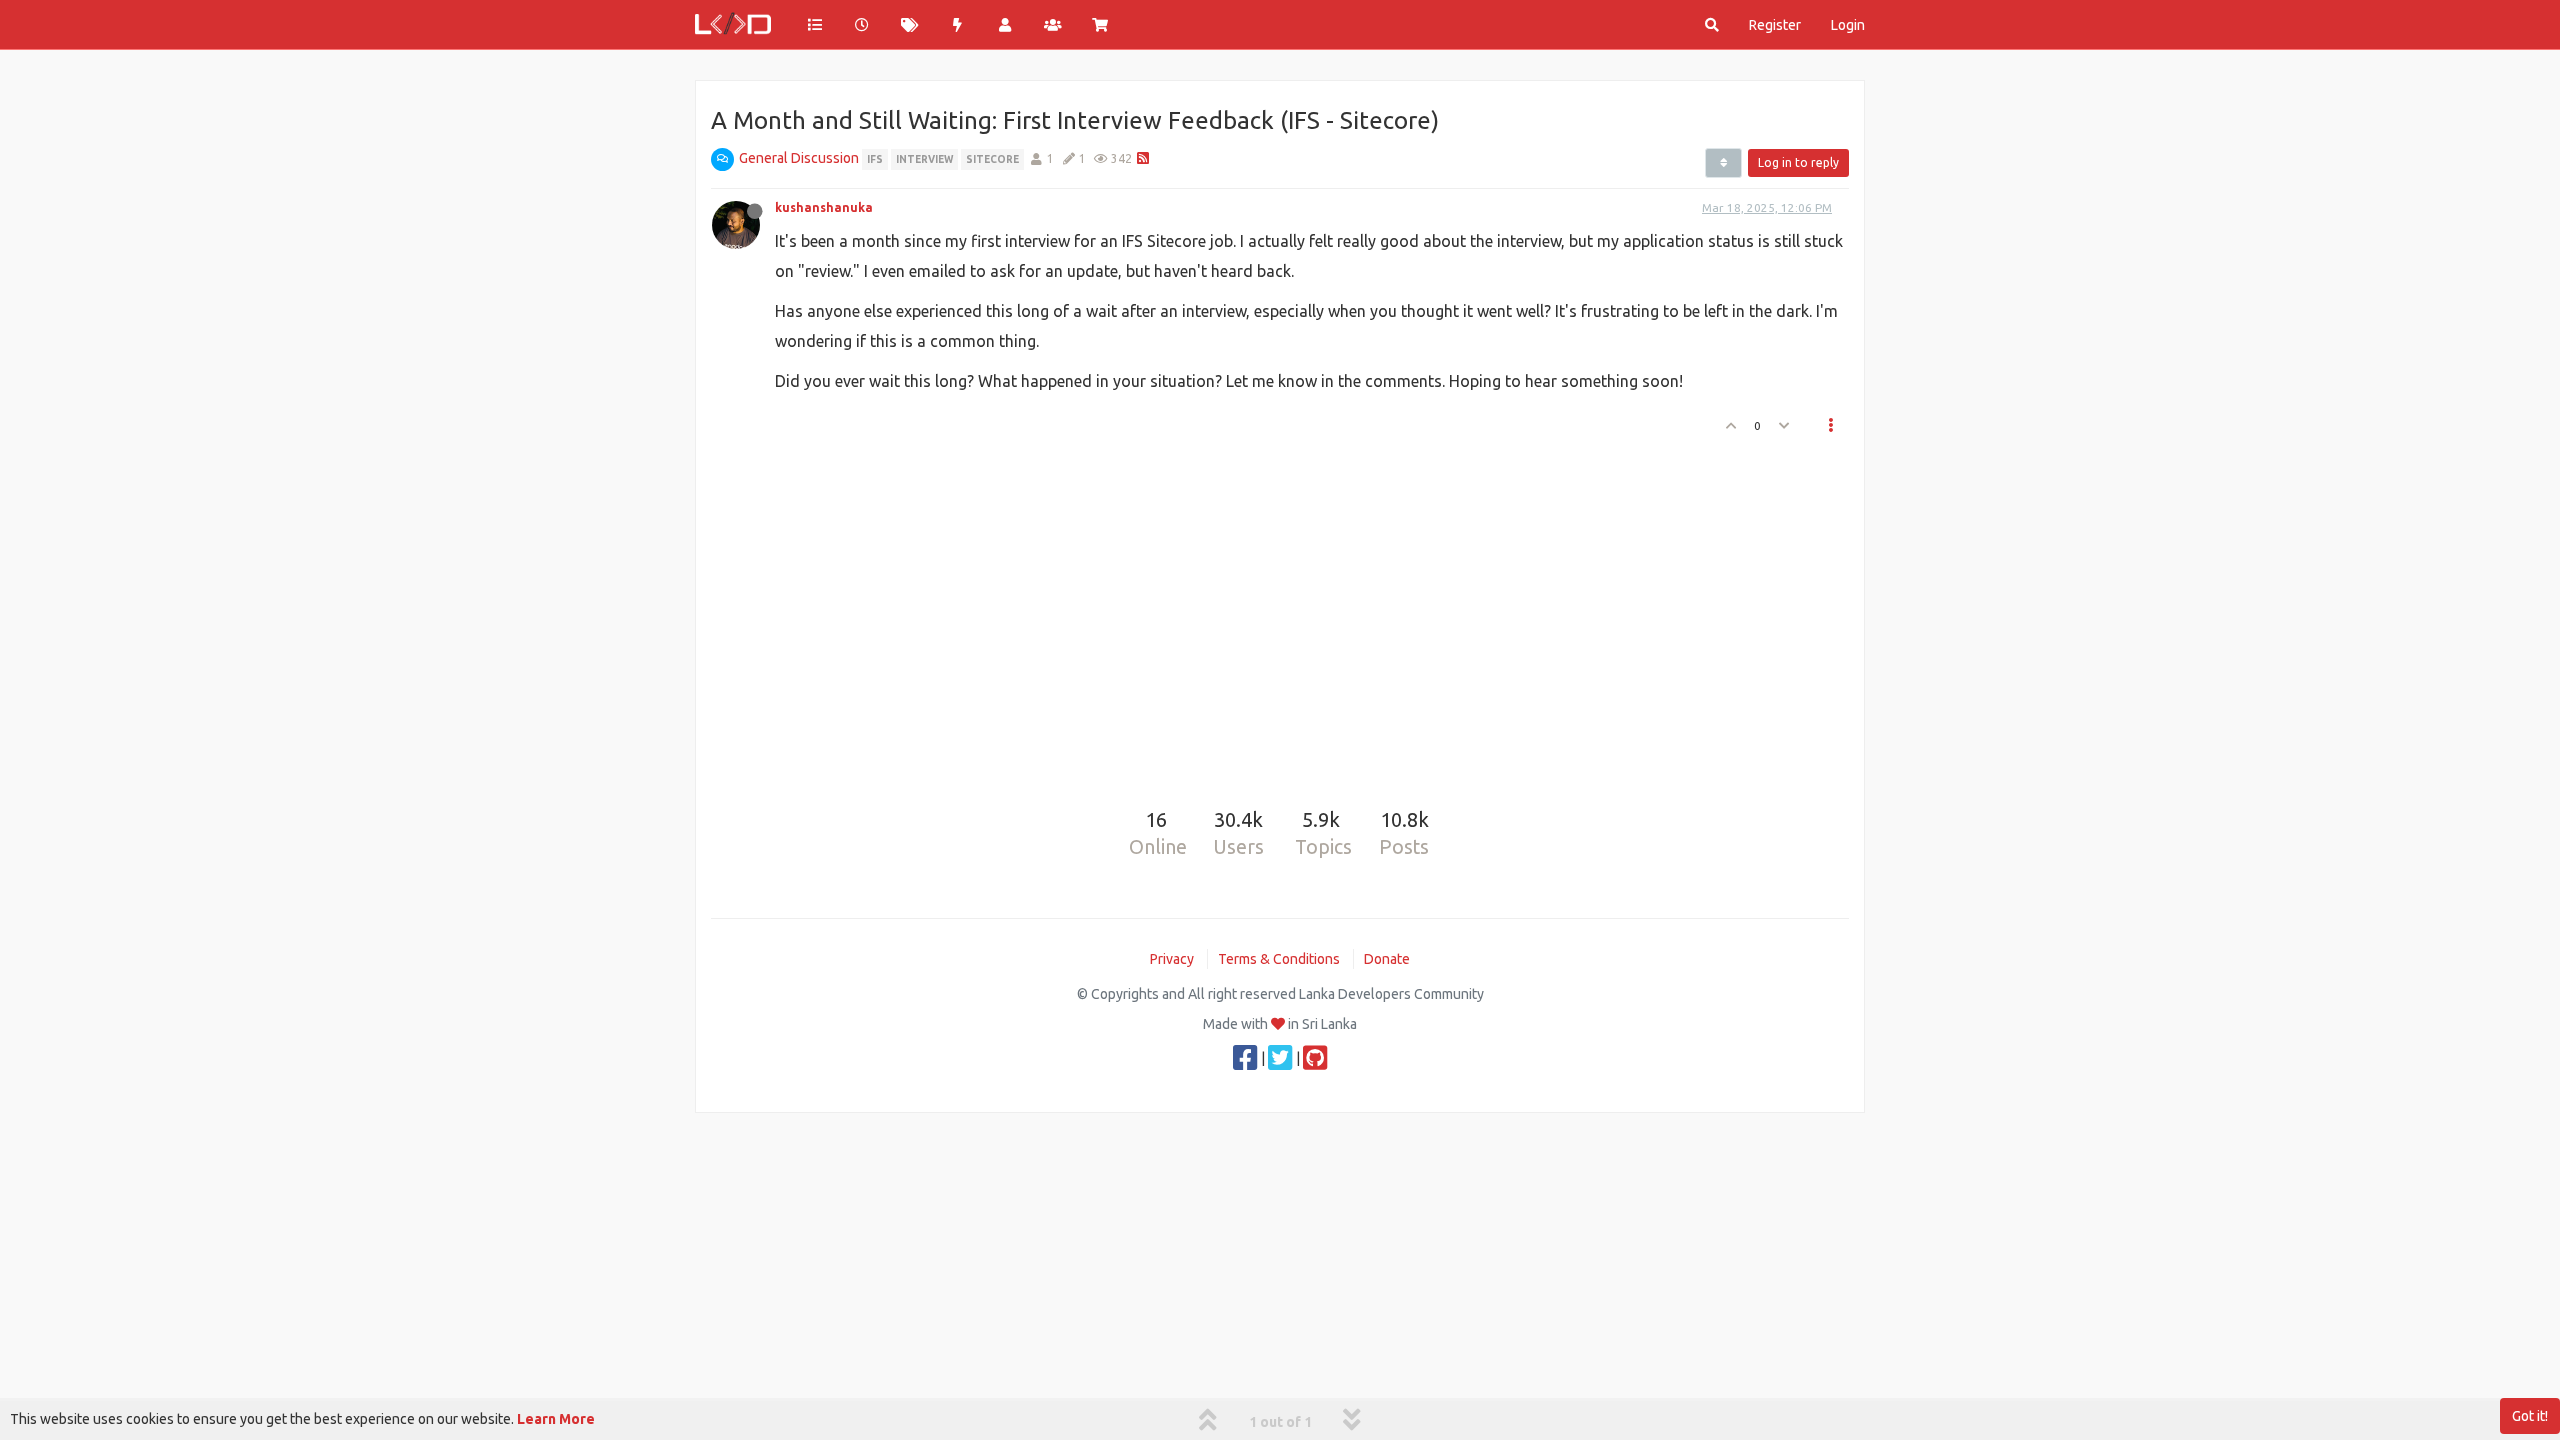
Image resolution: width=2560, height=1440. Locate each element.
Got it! (2530, 1416)
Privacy (1172, 959)
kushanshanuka (824, 207)
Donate (1387, 959)
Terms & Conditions (1279, 959)
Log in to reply (1798, 162)
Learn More (556, 1419)
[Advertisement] (1268, 614)
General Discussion (799, 158)
